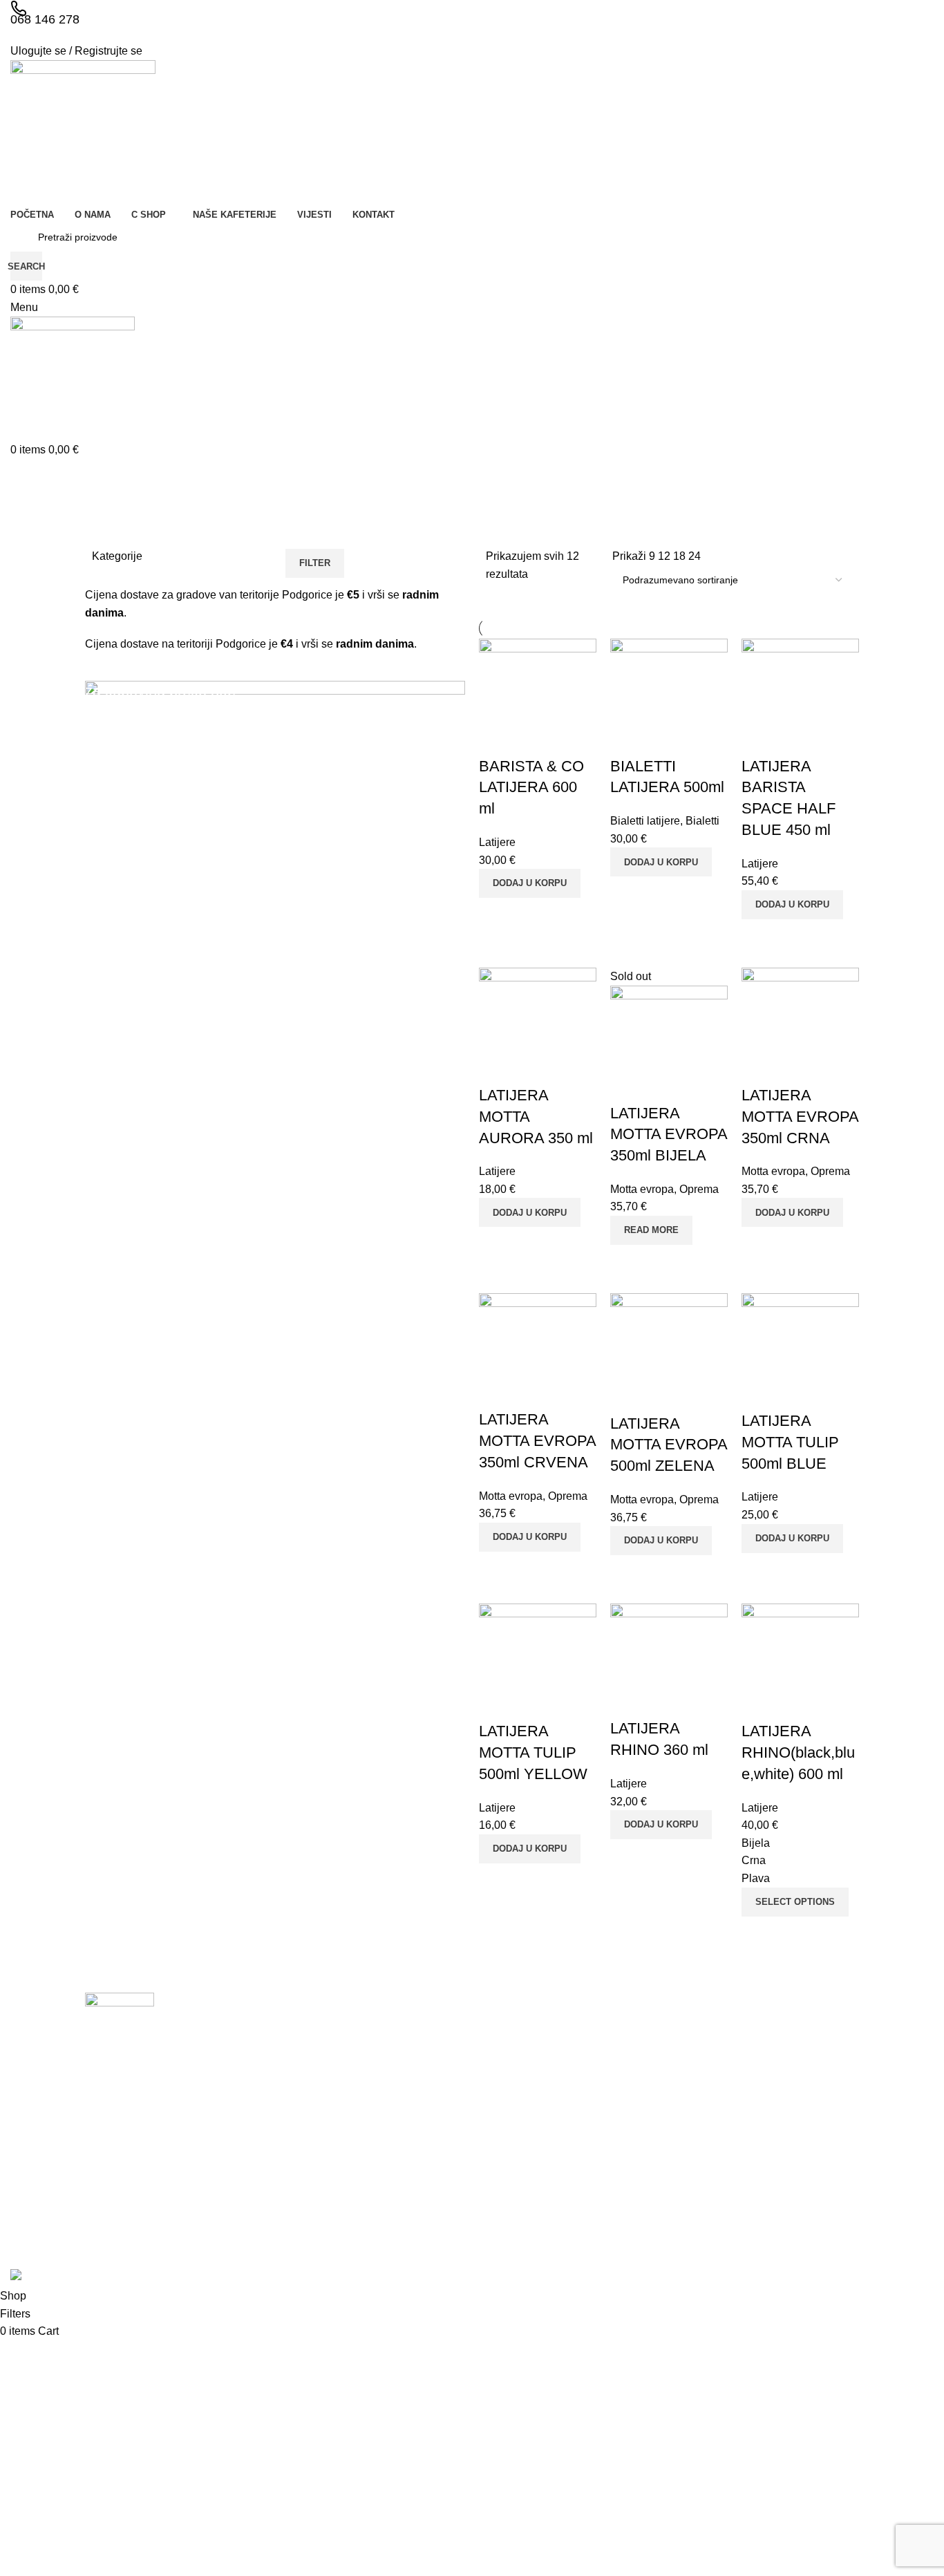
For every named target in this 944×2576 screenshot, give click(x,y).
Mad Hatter (764, 2201)
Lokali (499, 2131)
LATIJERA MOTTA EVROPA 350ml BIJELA (669, 1135)
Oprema (699, 1189)
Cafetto (755, 2226)
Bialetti (702, 821)
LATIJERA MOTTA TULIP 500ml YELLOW (533, 1752)
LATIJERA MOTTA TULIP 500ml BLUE (790, 1442)
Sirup (624, 2154)
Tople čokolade (645, 2201)
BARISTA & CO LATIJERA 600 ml (531, 788)
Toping (627, 2178)
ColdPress (762, 2107)
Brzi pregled (496, 915)
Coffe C (756, 2084)
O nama (503, 2084)
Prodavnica (510, 2107)
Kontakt (502, 2178)
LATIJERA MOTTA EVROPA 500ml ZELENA (669, 1445)
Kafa (622, 2060)
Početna (504, 2060)
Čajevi (626, 2084)
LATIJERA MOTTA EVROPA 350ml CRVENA (537, 1441)
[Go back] (106, 476)
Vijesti (499, 2154)
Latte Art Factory (776, 2178)
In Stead (758, 2154)
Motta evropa (642, 1189)
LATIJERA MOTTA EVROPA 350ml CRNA (800, 1117)
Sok (621, 2226)
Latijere (497, 842)
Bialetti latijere (645, 821)
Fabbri (754, 2131)
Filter (315, 563)
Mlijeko (627, 2107)
